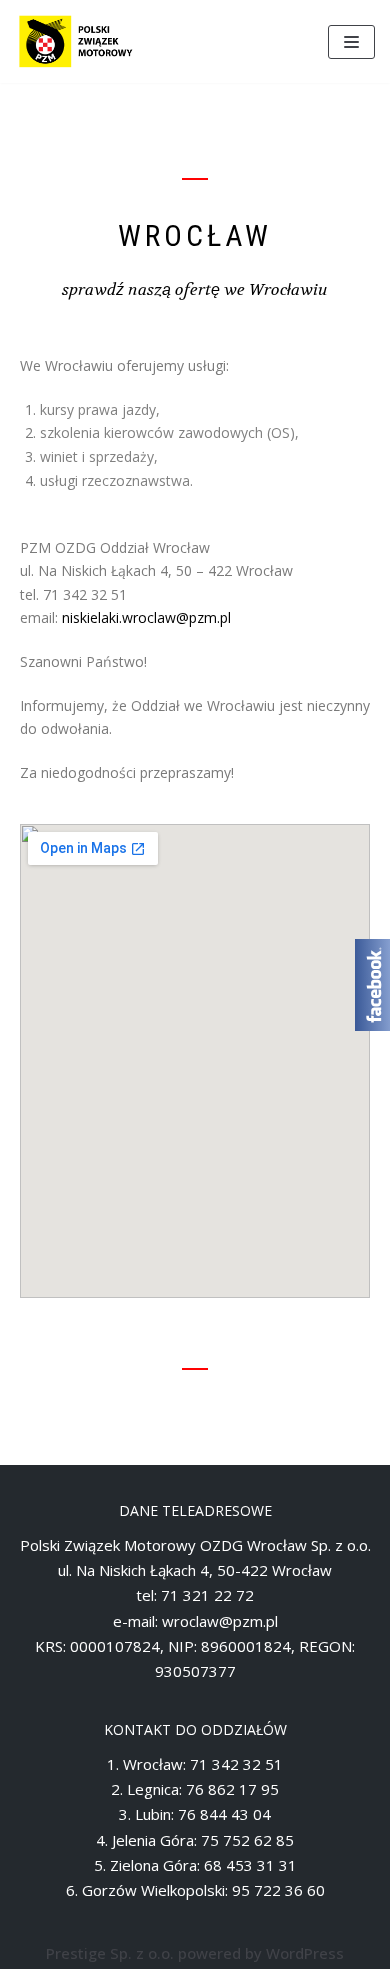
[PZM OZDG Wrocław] (75, 41)
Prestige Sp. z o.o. (110, 1953)
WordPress (305, 1953)
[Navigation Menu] (351, 42)
